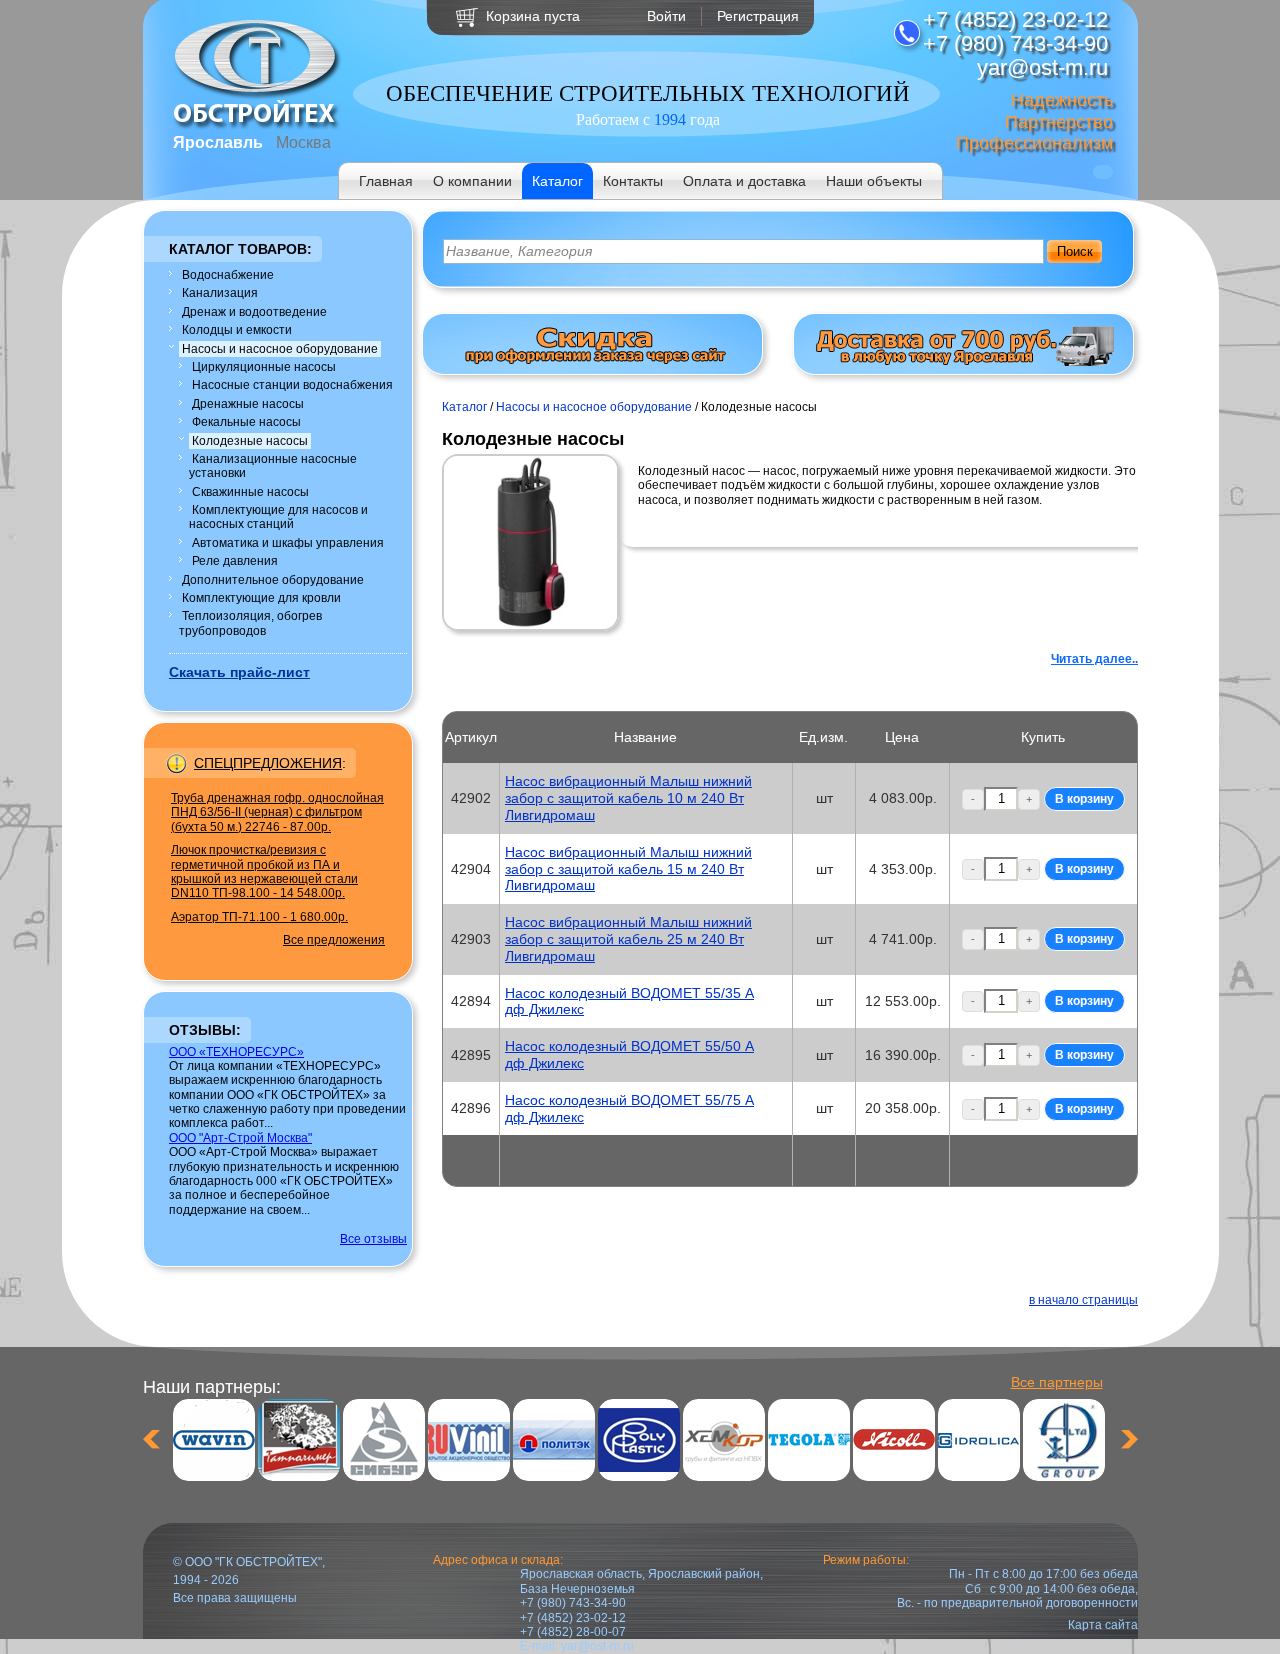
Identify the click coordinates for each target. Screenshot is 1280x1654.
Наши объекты (874, 181)
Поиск (1075, 251)
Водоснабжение (228, 275)
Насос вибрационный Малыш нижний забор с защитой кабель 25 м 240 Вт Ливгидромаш (628, 939)
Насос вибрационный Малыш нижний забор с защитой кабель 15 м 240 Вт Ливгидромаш (628, 869)
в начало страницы (1083, 1300)
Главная (386, 181)
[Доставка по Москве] (964, 362)
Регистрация (758, 16)
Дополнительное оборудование (273, 580)
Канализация (220, 293)
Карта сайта (1103, 1625)
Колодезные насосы (250, 441)
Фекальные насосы (246, 422)
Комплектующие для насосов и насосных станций (278, 517)
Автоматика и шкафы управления (288, 543)
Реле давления (235, 561)
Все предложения (334, 940)
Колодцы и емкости (237, 330)
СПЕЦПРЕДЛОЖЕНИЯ (268, 763)
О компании (472, 181)
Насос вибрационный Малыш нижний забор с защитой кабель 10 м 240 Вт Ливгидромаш (628, 798)
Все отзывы (373, 1239)
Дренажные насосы (248, 404)
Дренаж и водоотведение (254, 312)
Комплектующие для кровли (261, 598)
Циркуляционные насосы (264, 367)
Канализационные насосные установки (273, 466)
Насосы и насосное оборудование (280, 349)
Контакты (633, 181)
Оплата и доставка (744, 181)
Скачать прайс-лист (239, 672)
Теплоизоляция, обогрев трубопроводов (250, 623)
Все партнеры (1057, 1382)
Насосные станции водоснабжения (292, 385)
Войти (666, 16)
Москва (303, 142)
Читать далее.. (1094, 659)
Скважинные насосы (250, 492)
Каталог (557, 181)
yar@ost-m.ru (597, 1646)
